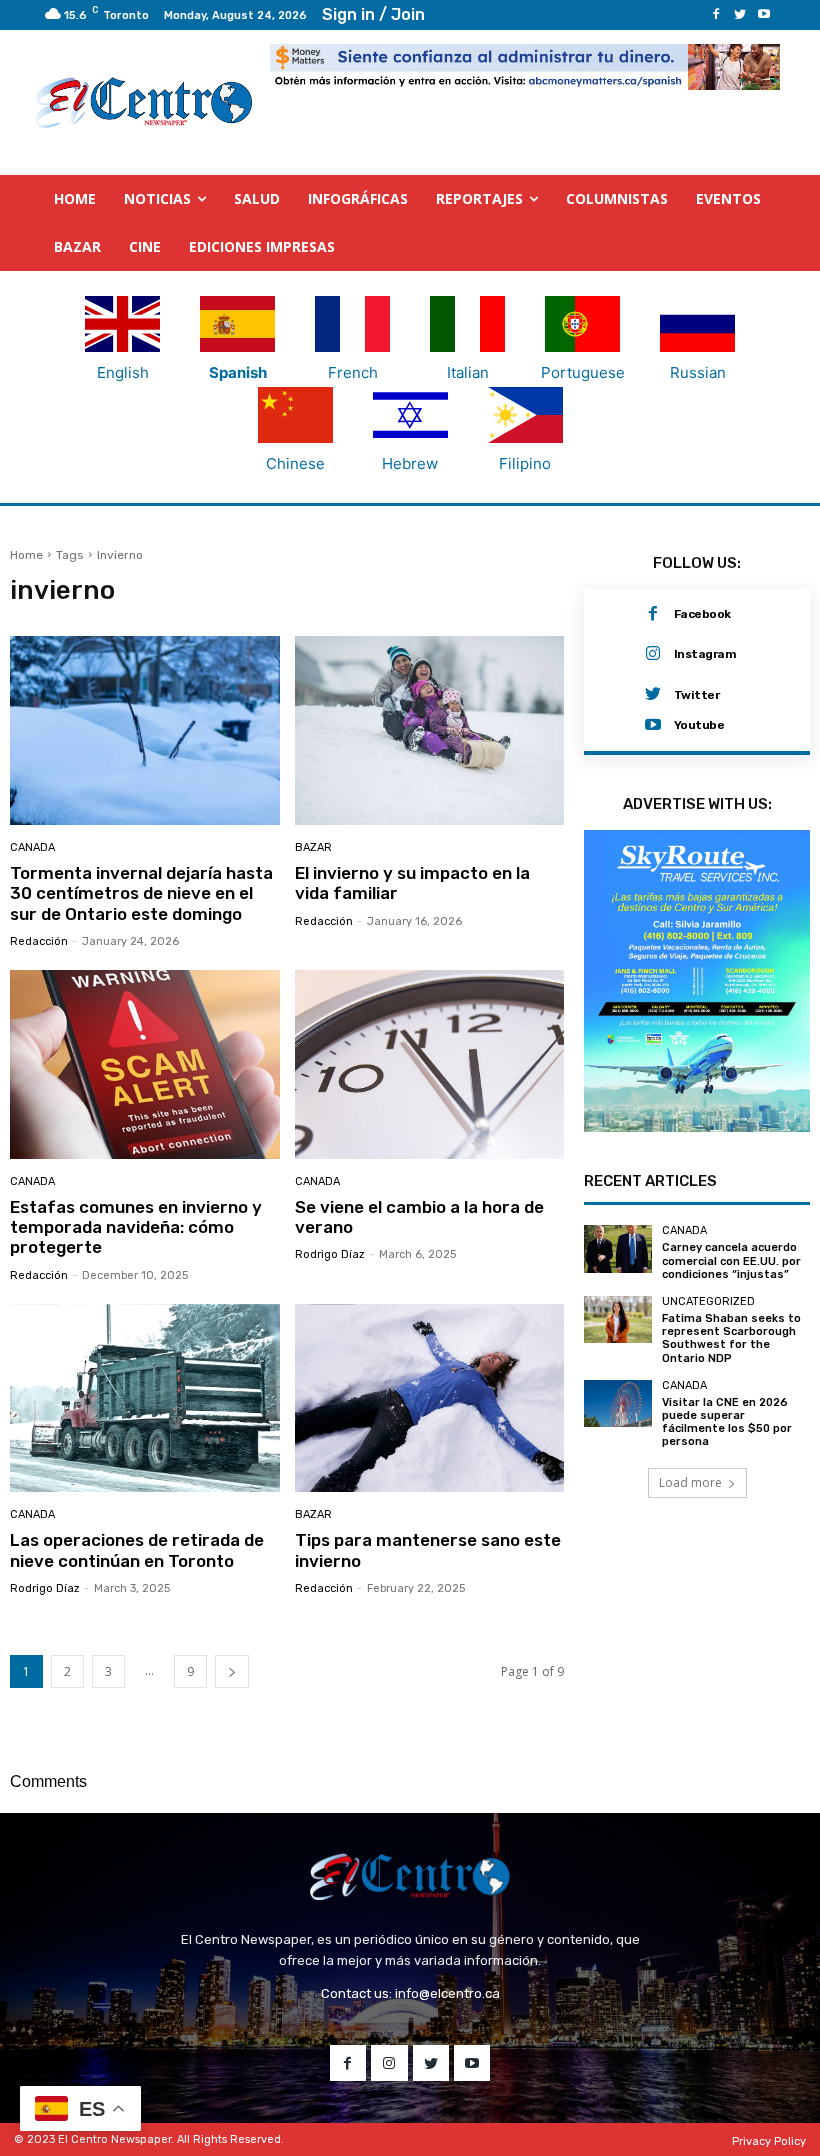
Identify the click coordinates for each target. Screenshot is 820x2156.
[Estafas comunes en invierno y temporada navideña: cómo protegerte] (145, 1064)
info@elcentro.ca (447, 1993)
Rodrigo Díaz (330, 1254)
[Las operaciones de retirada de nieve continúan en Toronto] (145, 1398)
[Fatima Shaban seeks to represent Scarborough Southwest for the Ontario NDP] (618, 1319)
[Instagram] (653, 654)
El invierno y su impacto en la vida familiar (412, 883)
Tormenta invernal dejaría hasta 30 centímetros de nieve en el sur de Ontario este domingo (141, 893)
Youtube (699, 725)
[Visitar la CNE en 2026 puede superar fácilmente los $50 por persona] (618, 1403)
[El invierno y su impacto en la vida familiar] (430, 730)
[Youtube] (764, 15)
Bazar (313, 847)
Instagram (705, 654)
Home (26, 555)
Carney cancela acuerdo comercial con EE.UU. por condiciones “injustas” (731, 1260)
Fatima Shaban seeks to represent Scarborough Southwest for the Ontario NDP (731, 1338)
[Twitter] (740, 15)
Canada (32, 847)
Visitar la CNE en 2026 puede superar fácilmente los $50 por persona (727, 1422)
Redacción (39, 941)
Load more (690, 1482)
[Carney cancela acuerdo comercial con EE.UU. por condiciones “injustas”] (618, 1248)
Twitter (697, 695)
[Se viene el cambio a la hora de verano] (430, 1064)
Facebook (702, 614)
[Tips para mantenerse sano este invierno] (430, 1398)
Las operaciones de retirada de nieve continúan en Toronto (137, 1550)
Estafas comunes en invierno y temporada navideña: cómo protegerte (136, 1227)
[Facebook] (716, 15)
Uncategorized (708, 1301)
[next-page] (232, 1671)
